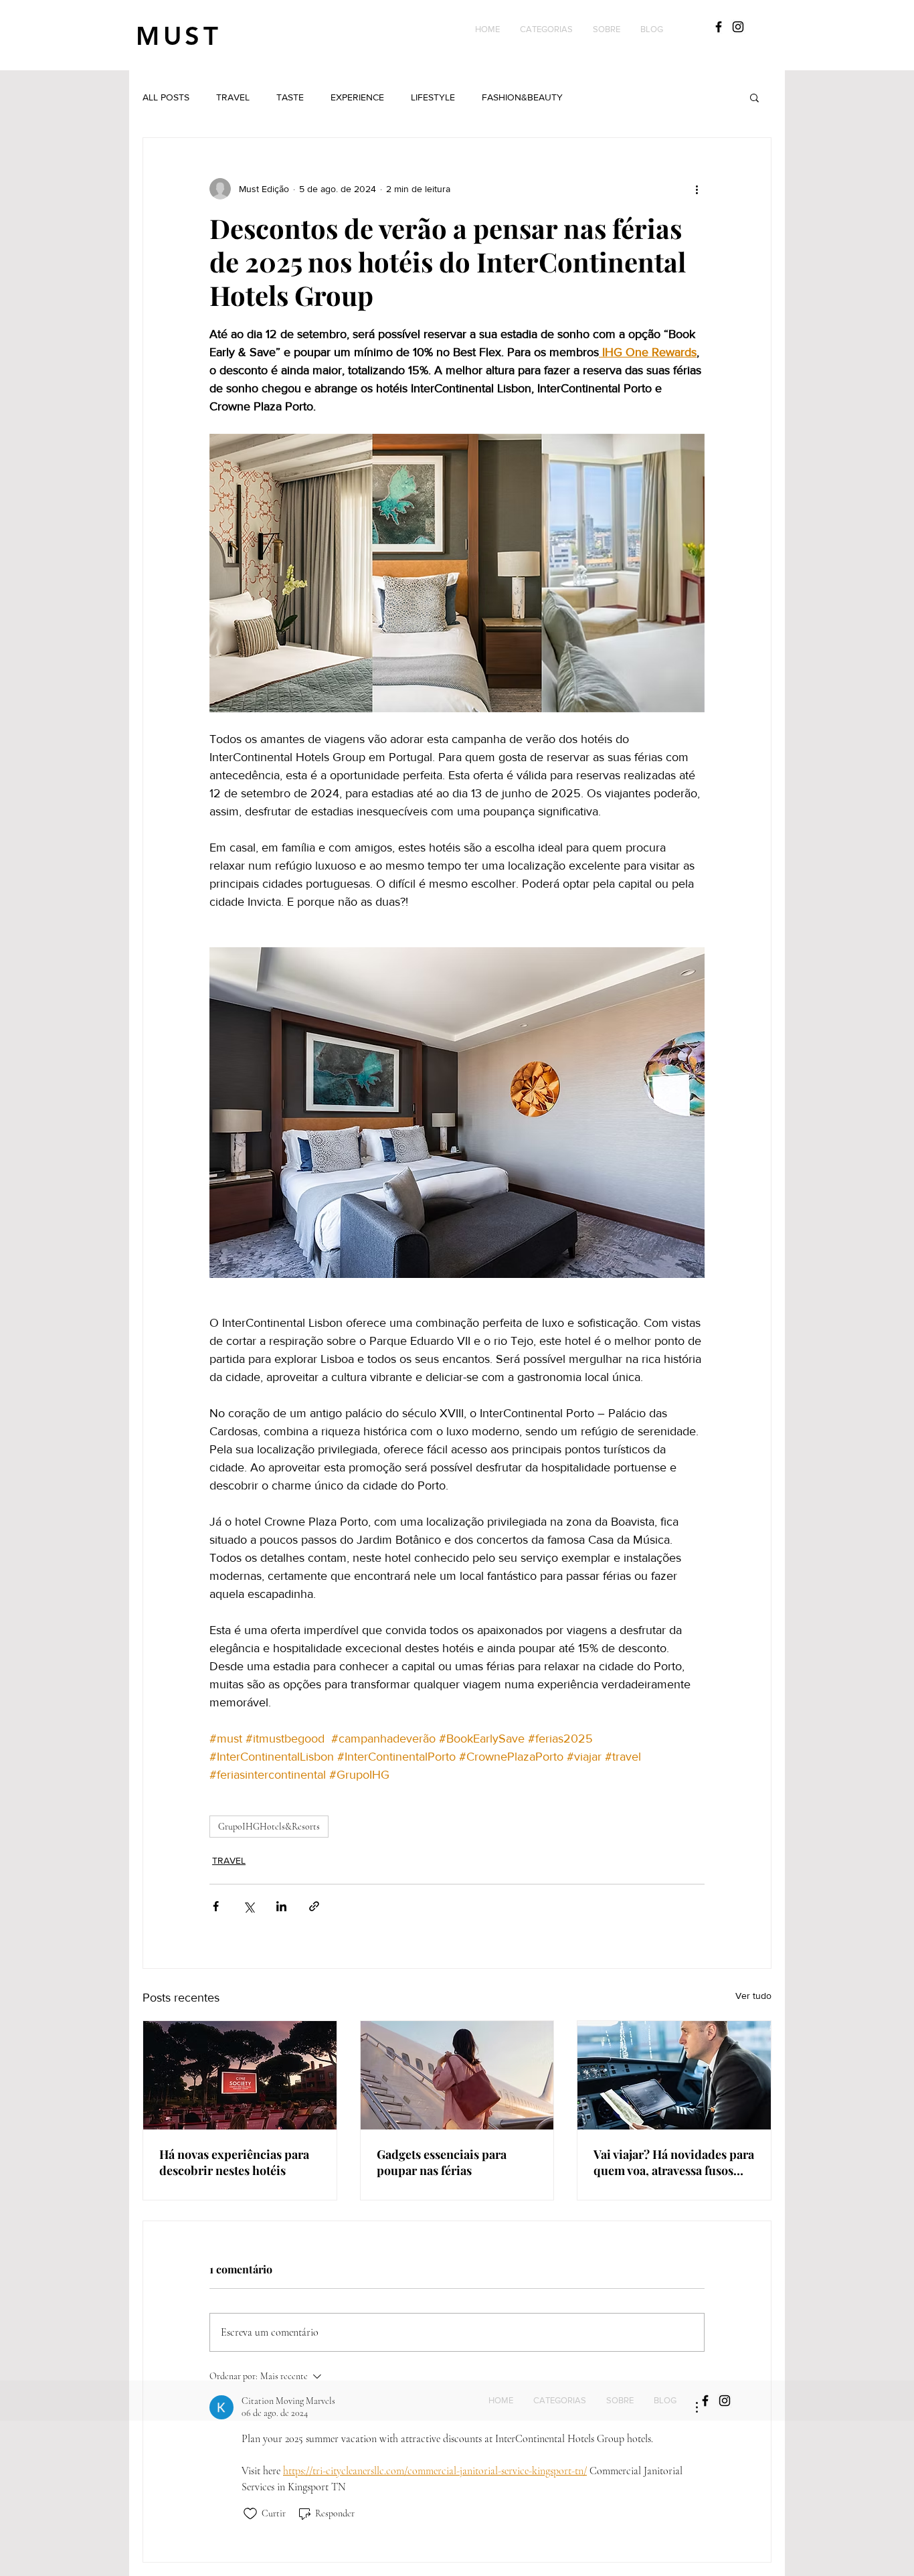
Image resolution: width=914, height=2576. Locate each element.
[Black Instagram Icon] (738, 27)
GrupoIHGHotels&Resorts (269, 1827)
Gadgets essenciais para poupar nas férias (442, 2162)
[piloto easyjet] (674, 2075)
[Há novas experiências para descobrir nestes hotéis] (240, 2075)
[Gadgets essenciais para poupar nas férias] (457, 2075)
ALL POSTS (166, 97)
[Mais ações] (697, 189)
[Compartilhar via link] (314, 1906)
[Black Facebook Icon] (719, 27)
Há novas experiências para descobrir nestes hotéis (234, 2162)
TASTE (290, 97)
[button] (546, 29)
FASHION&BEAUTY (522, 97)
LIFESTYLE (433, 97)
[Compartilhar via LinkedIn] (281, 1906)
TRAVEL (233, 97)
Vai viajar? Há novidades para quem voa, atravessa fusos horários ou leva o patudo (674, 2162)
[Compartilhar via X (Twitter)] (249, 1906)
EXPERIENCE (357, 97)
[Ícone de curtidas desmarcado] (250, 2514)
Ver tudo (753, 1996)
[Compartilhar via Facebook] (216, 1906)
